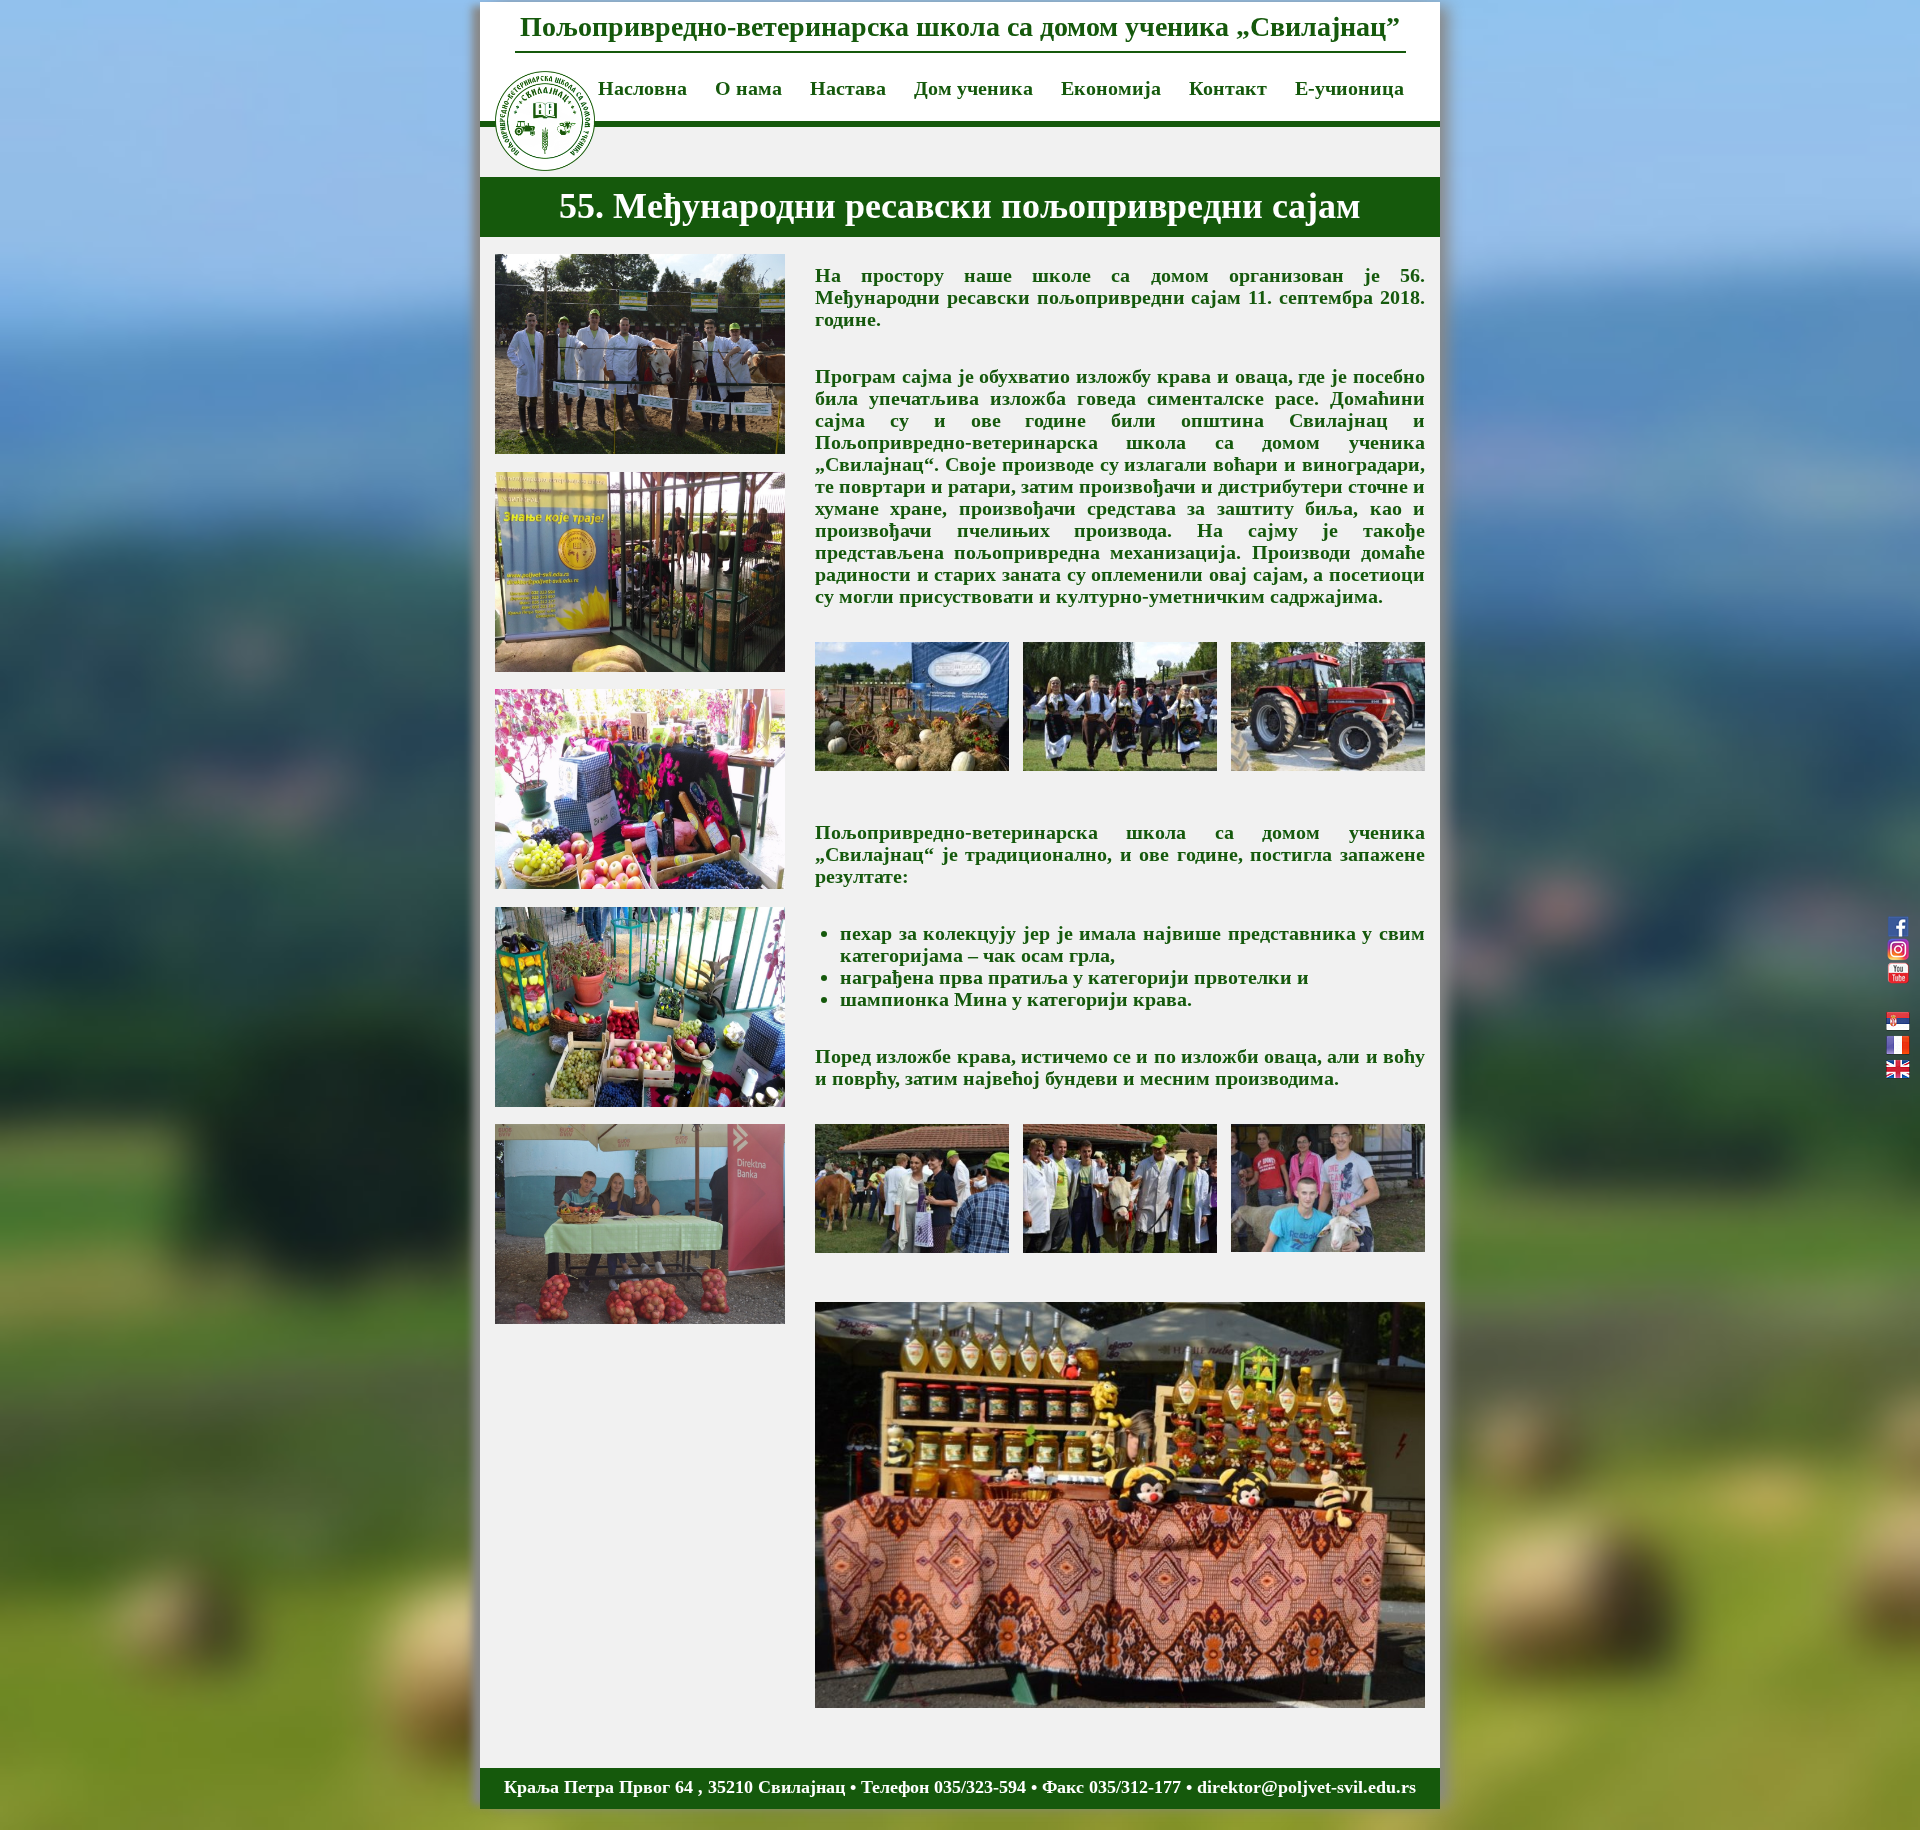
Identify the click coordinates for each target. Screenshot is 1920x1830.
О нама (748, 88)
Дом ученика (973, 88)
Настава (848, 88)
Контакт (1228, 88)
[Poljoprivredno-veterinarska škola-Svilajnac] (530, 96)
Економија (1111, 88)
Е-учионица (1349, 88)
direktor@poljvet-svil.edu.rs (1306, 1787)
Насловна (642, 88)
